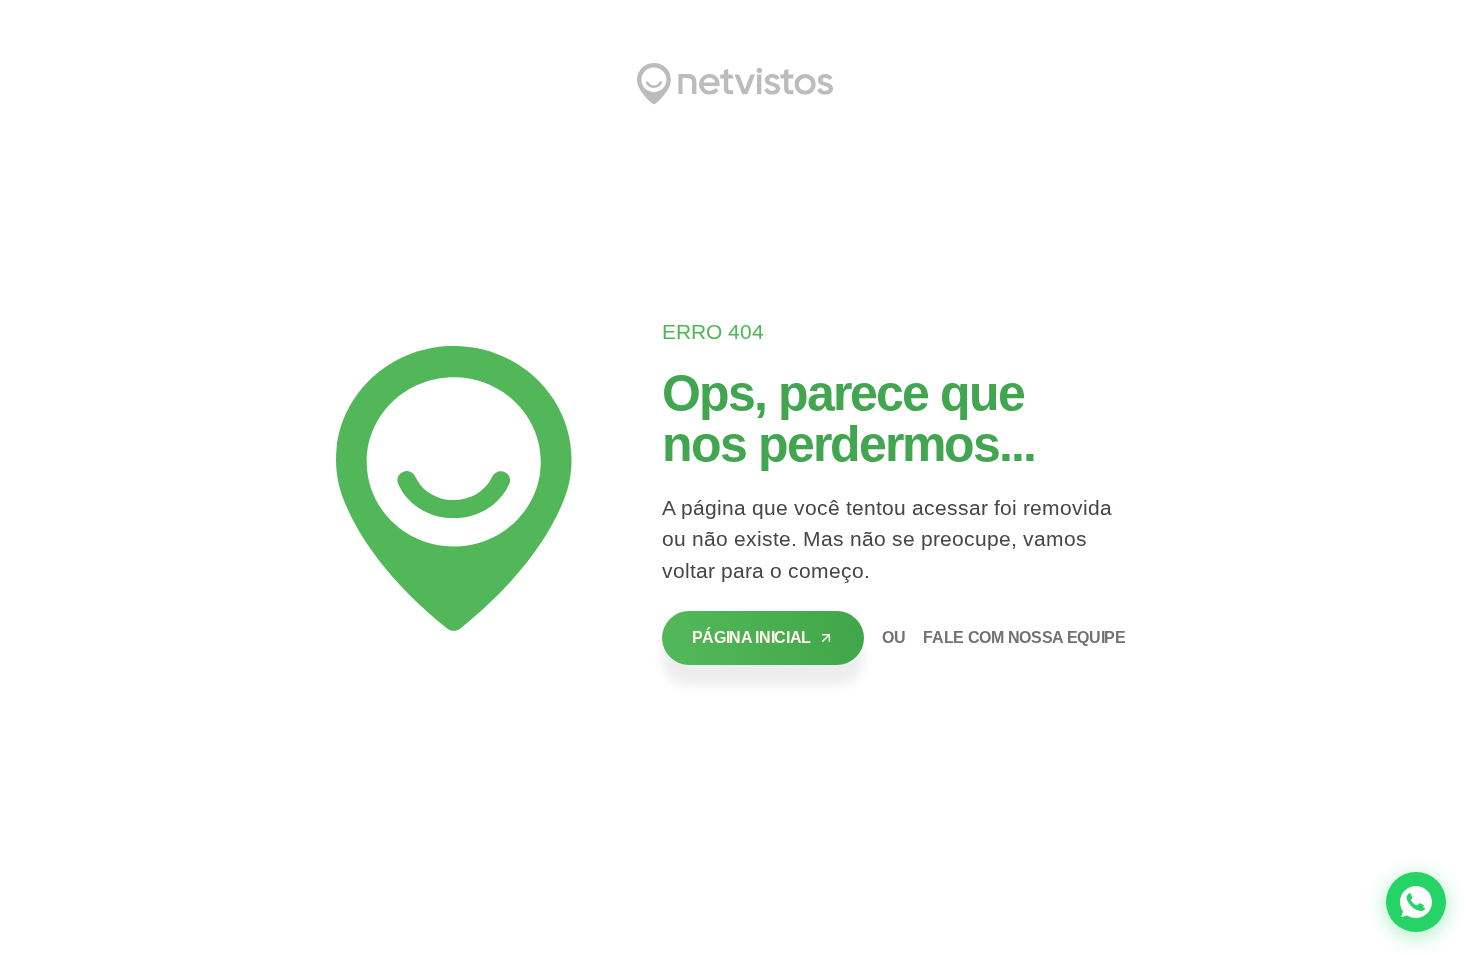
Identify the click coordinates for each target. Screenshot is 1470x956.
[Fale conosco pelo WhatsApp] (1416, 902)
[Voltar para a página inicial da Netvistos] (735, 84)
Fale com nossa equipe (1024, 637)
